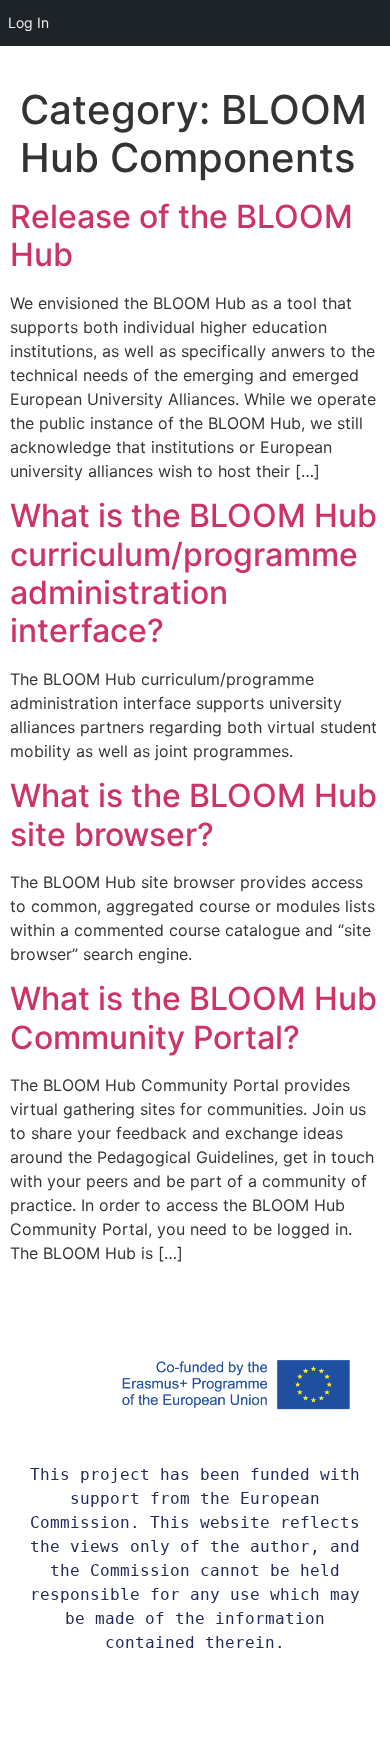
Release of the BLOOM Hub (181, 235)
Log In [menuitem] (28, 22)
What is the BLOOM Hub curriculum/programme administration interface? (193, 573)
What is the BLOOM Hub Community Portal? (193, 1017)
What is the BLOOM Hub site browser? (193, 814)
